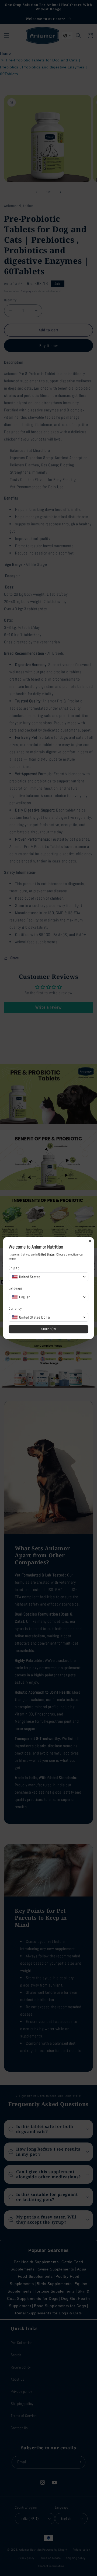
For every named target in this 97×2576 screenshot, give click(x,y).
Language (16, 1288)
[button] (48, 1277)
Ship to (14, 1268)
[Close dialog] (90, 1241)
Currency (15, 1308)
